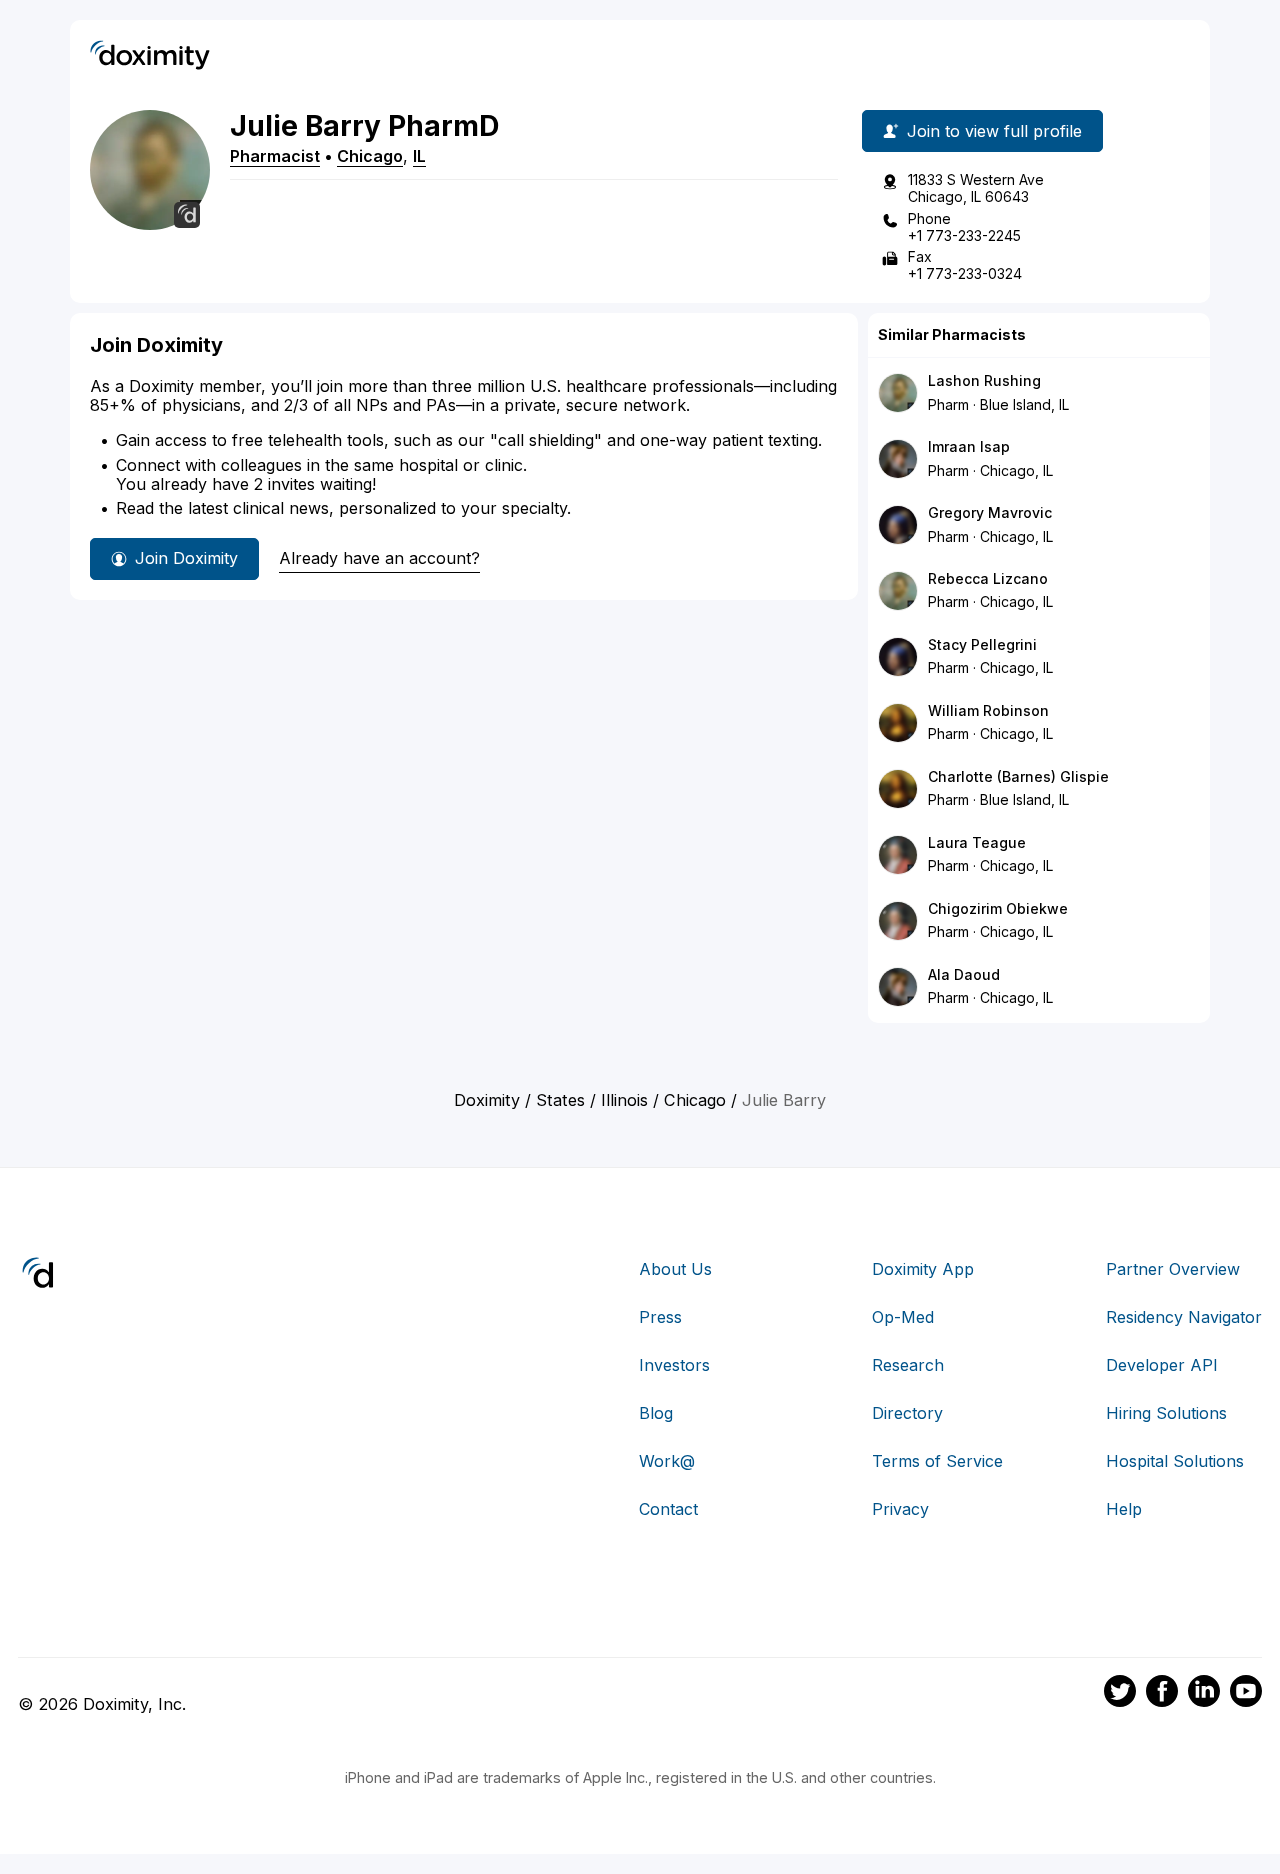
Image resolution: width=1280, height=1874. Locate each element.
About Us (675, 1269)
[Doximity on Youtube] (1246, 1694)
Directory (907, 1413)
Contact (668, 1509)
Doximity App (923, 1269)
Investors (674, 1365)
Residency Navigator (1184, 1317)
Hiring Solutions (1166, 1413)
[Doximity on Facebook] (1162, 1694)
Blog (656, 1413)
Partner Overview (1173, 1269)
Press (660, 1317)
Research (908, 1365)
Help (1124, 1509)
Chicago (370, 156)
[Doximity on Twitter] (1120, 1694)
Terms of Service (937, 1461)
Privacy (900, 1509)
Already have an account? (379, 558)
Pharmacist (275, 156)
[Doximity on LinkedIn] (1204, 1694)
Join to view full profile (994, 131)
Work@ (667, 1461)
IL (419, 156)
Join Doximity (186, 558)
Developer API (1162, 1365)
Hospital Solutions (1175, 1461)
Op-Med (903, 1317)
